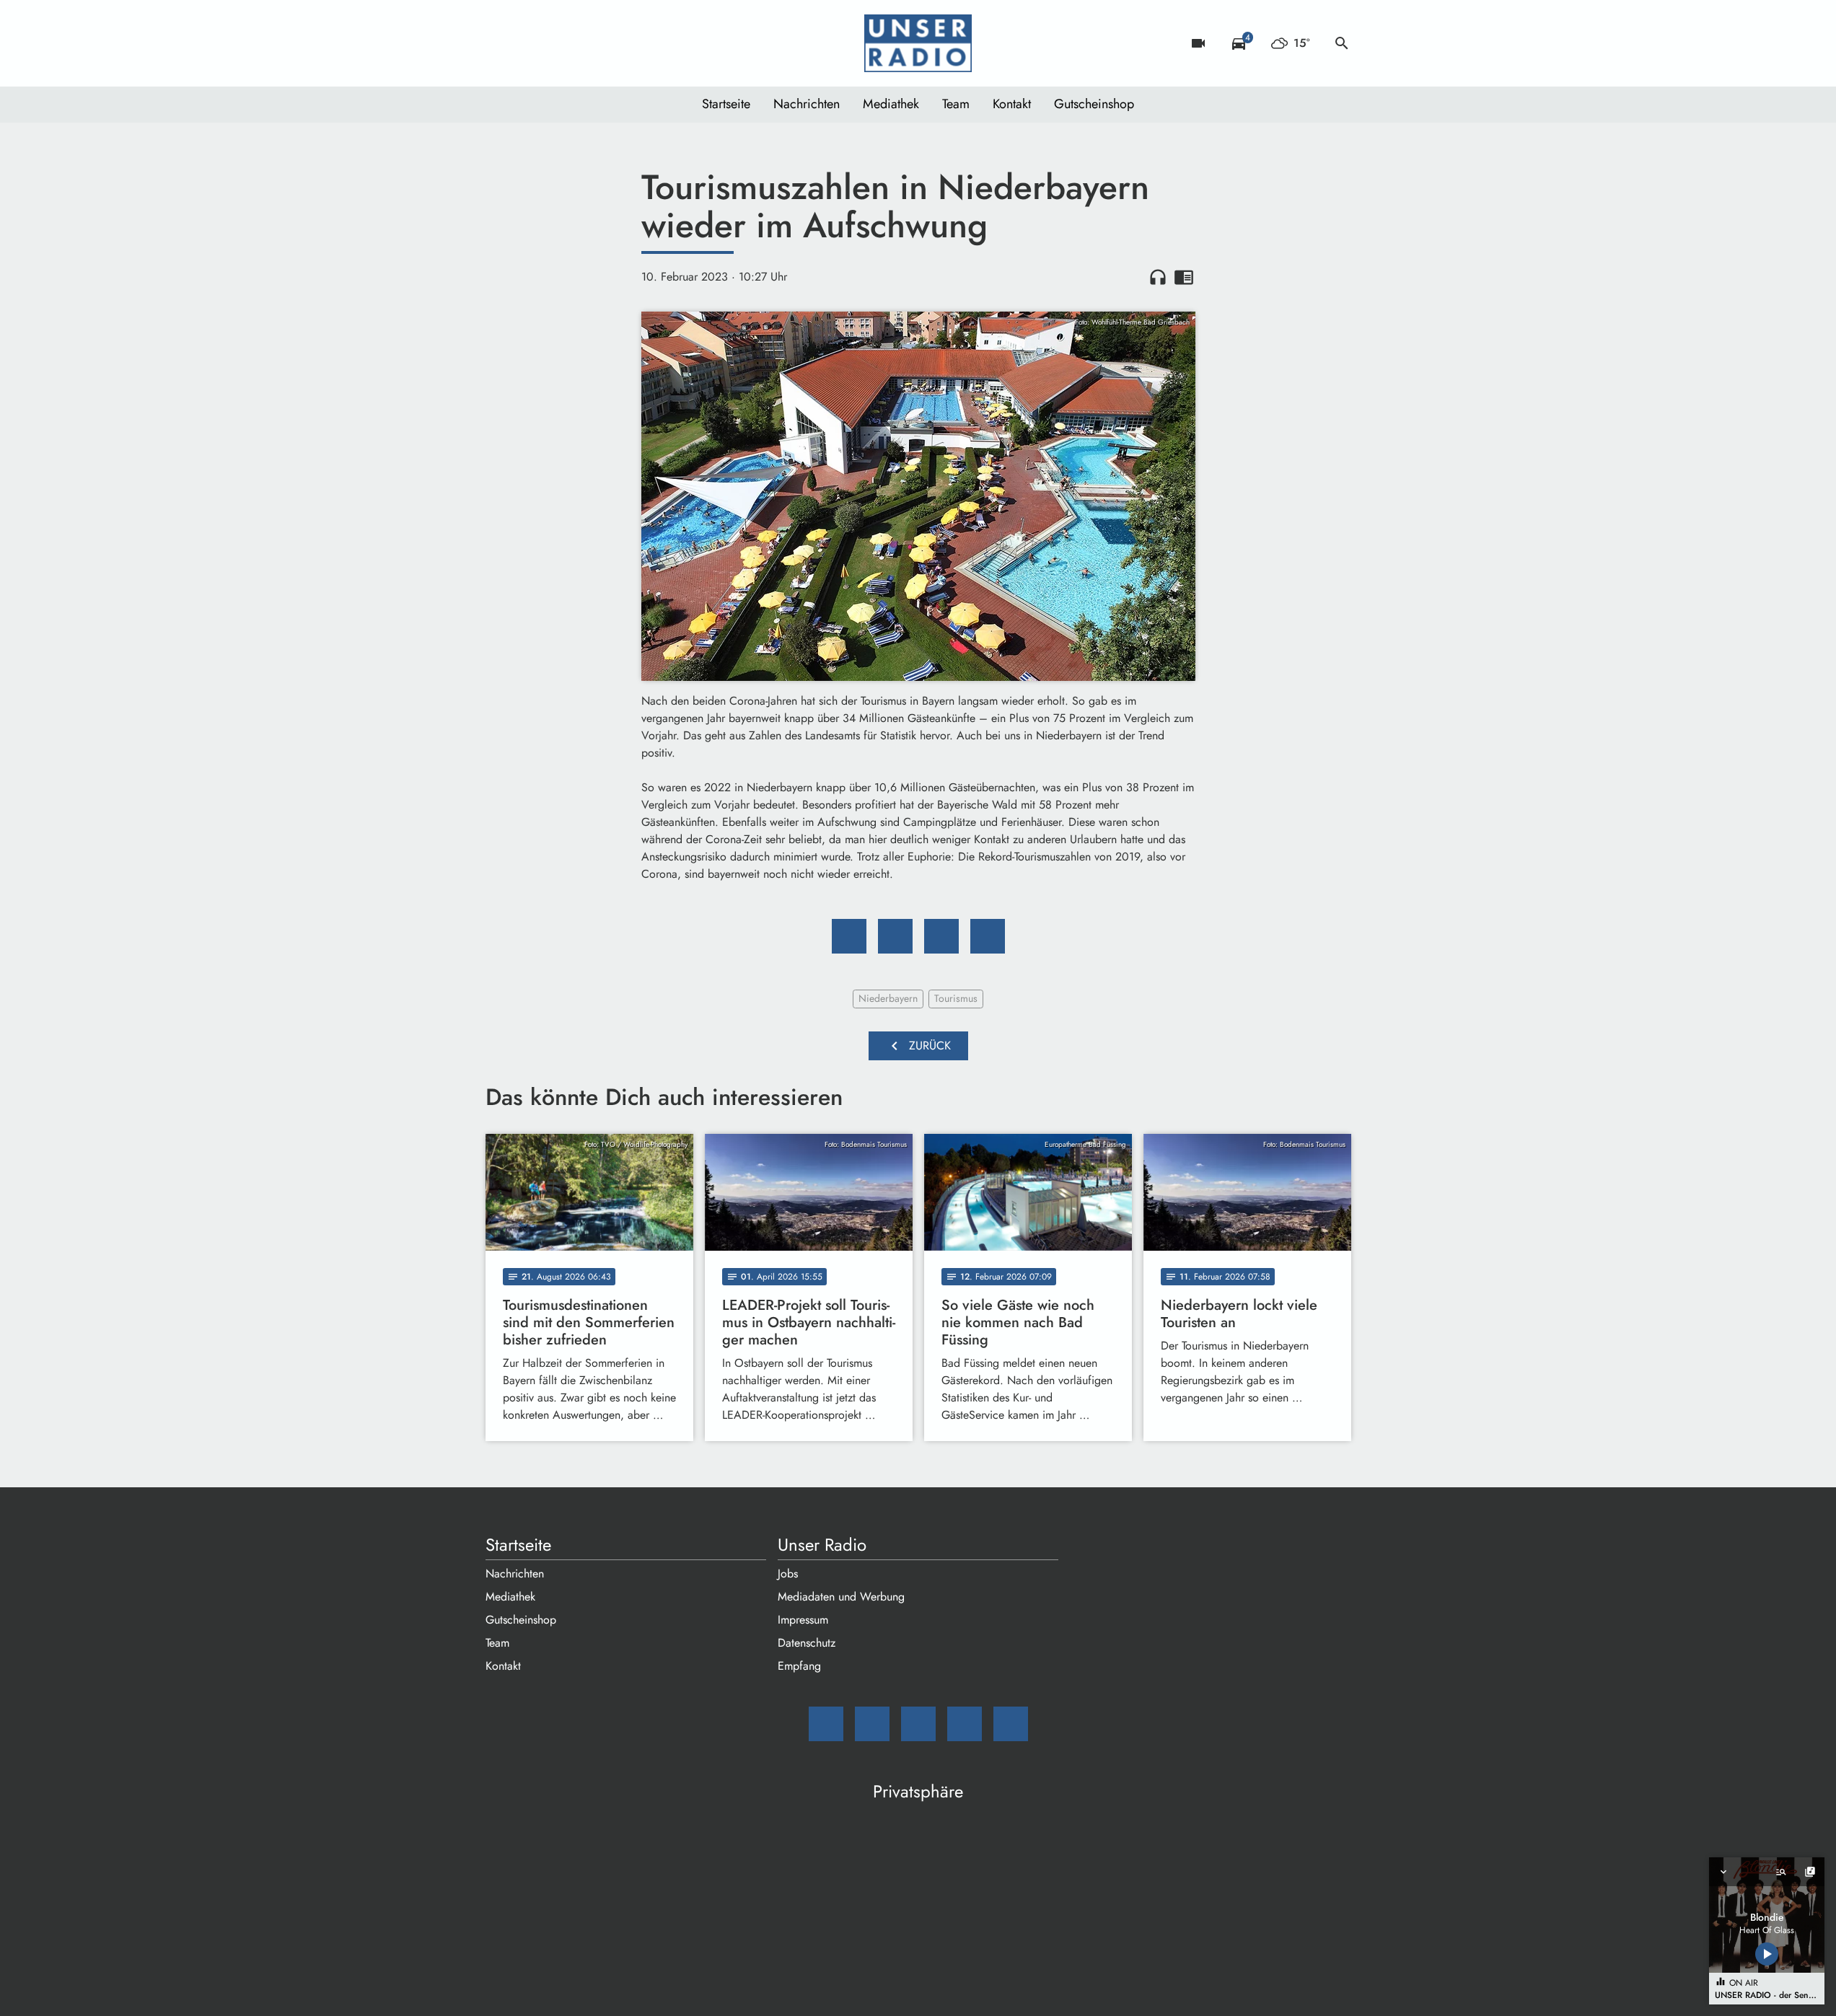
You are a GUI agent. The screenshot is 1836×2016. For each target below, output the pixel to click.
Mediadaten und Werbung (841, 1597)
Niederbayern (888, 998)
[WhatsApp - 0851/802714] (615, 43)
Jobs (788, 1573)
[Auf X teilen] (895, 936)
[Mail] (500, 43)
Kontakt (1012, 104)
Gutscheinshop (1094, 104)
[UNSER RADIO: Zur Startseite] (918, 43)
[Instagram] (558, 43)
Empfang (799, 1666)
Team (956, 104)
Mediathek (891, 104)
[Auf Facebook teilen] (849, 936)
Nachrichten (807, 104)
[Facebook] (529, 43)
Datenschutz (807, 1643)
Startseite (726, 104)
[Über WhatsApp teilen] (941, 936)
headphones (1158, 277)
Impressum (803, 1620)
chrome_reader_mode (1184, 277)
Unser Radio (822, 1545)
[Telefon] (587, 43)
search (1342, 43)
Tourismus (956, 998)
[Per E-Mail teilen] (988, 936)
